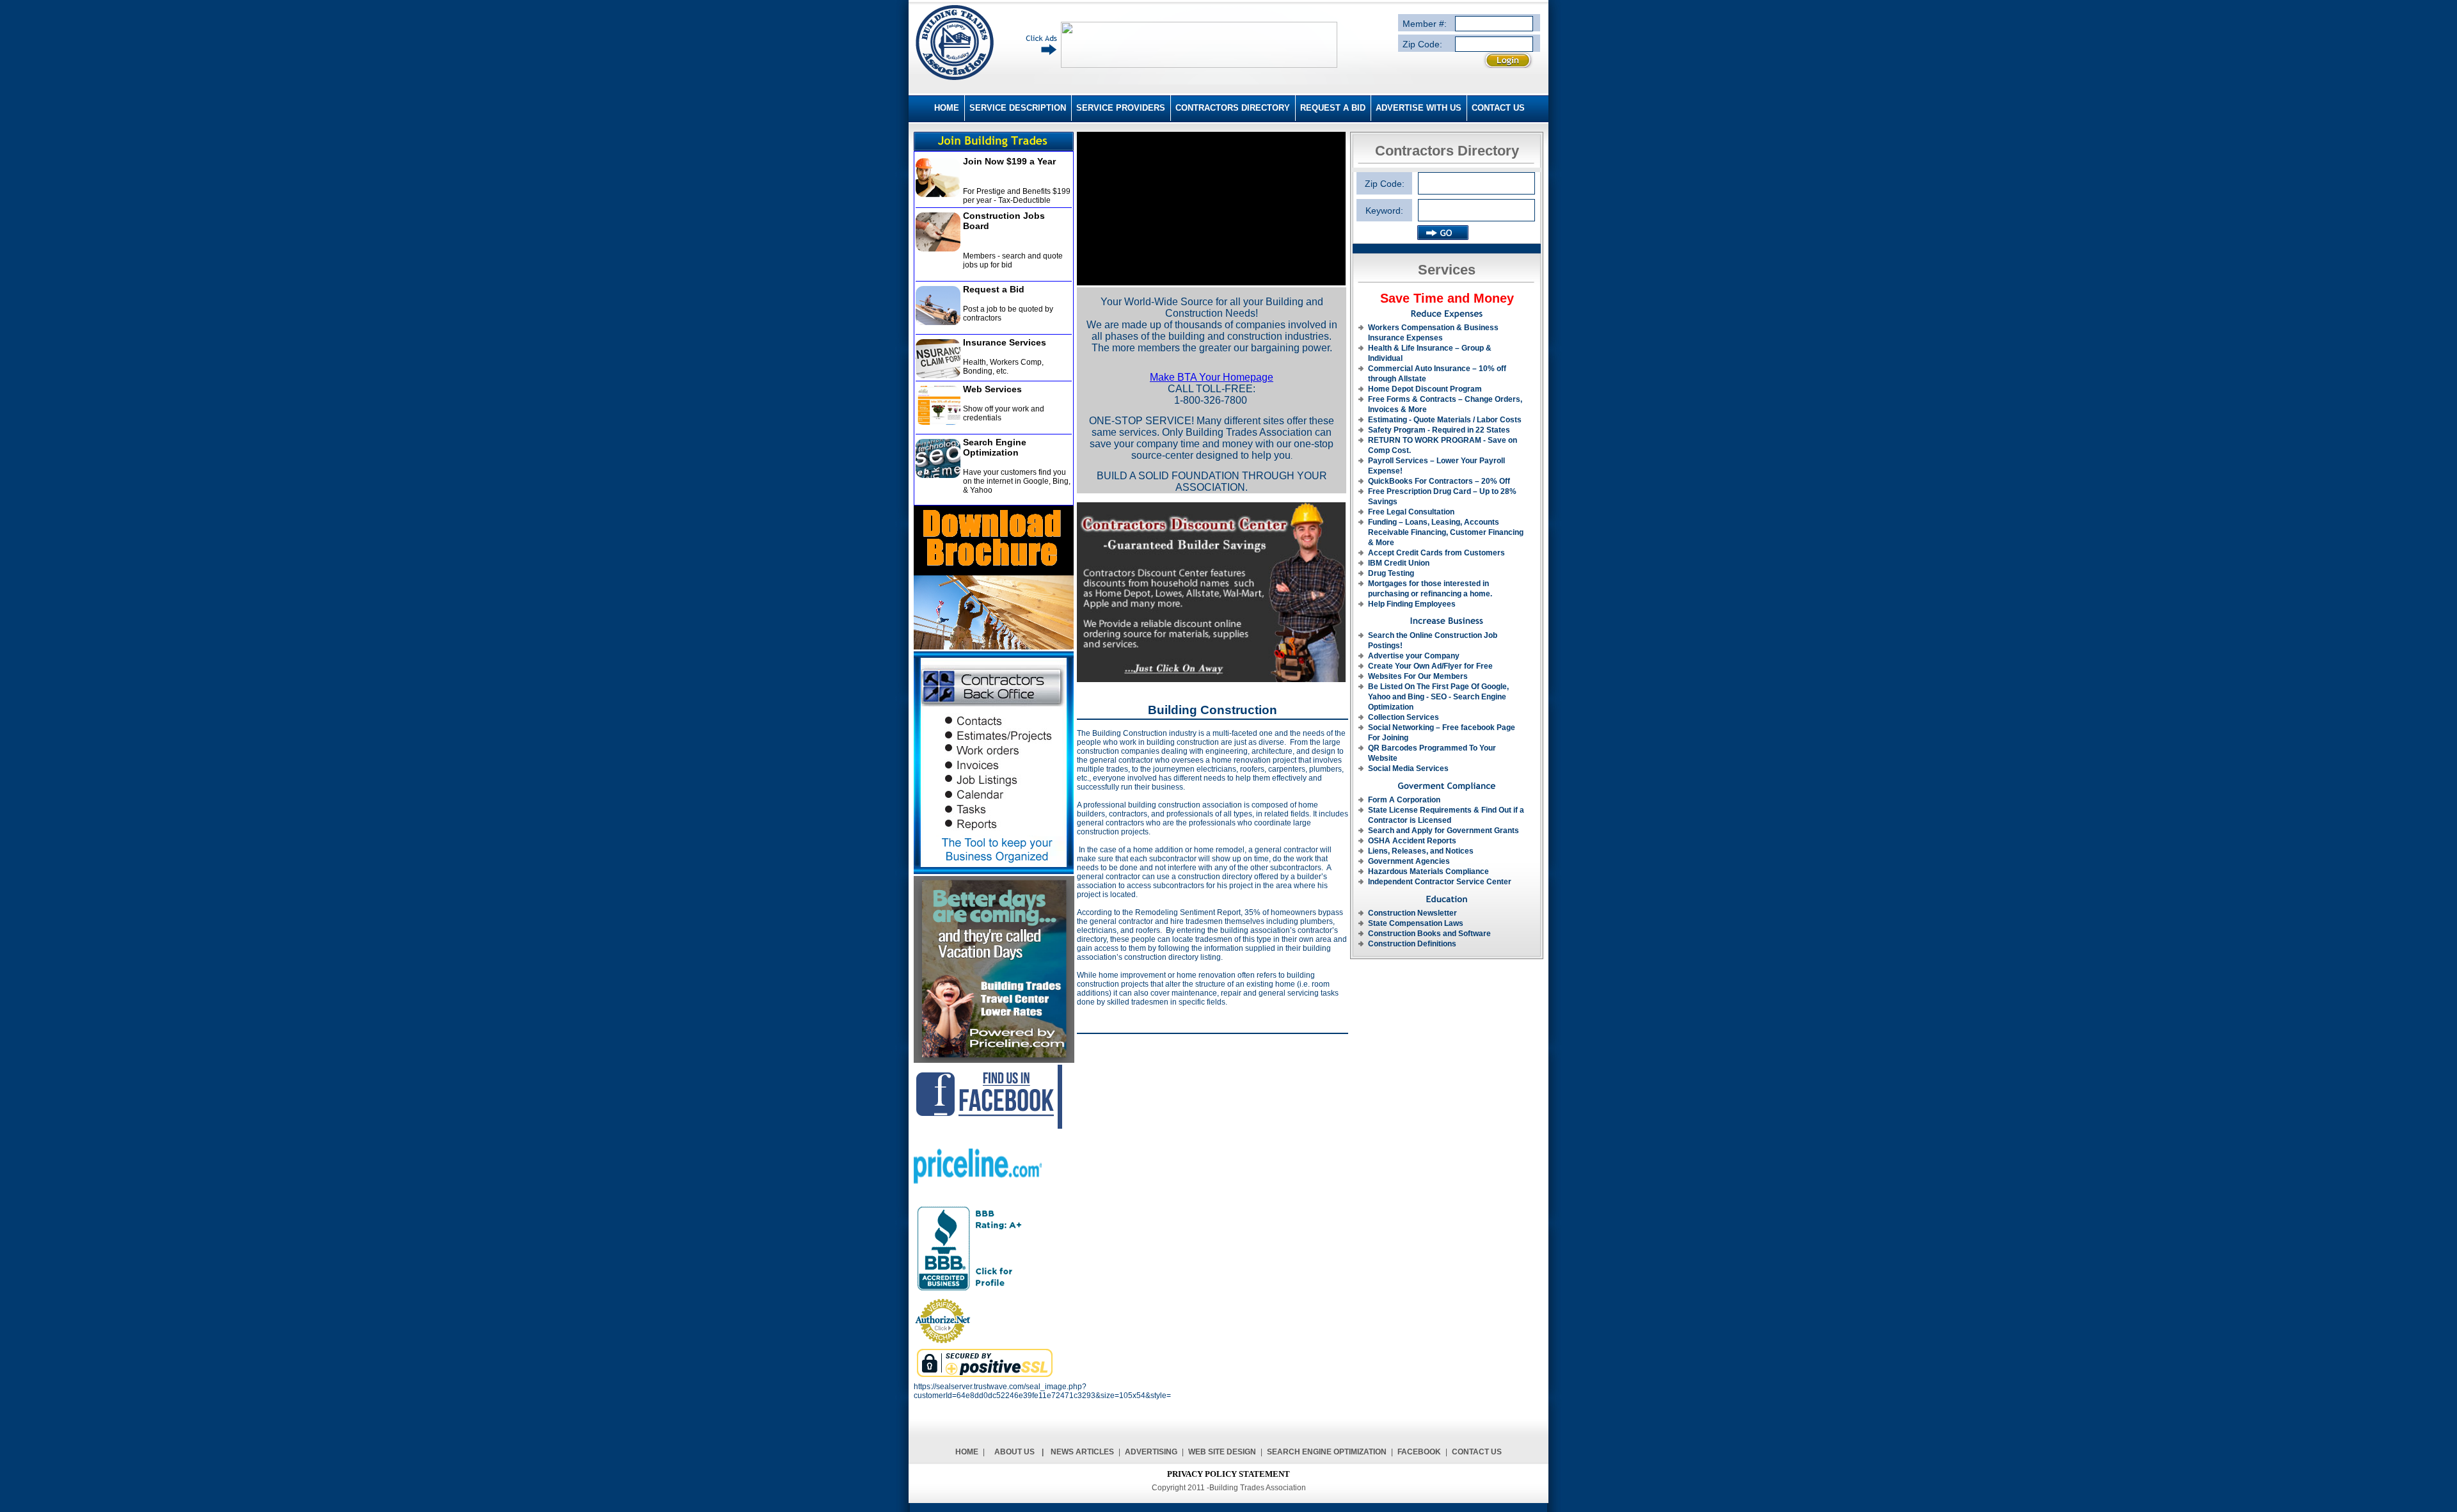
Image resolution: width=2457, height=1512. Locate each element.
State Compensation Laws (1416, 923)
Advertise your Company (1414, 656)
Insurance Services (1005, 342)
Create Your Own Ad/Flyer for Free (1430, 666)
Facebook (1419, 1452)
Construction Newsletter (1412, 913)
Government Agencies (1409, 861)
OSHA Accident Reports (1412, 841)
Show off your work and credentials (1004, 413)
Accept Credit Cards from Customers (1436, 553)
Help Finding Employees (1412, 604)
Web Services (992, 389)
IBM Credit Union (1399, 563)
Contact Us (1477, 1452)
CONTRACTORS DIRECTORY (1233, 108)
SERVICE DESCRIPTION (1018, 108)
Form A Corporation (1404, 800)
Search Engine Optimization (995, 447)
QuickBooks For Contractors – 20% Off (1439, 481)
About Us (1014, 1452)
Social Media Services (1408, 768)
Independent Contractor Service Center (1440, 882)
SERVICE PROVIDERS (1121, 108)
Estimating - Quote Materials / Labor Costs (1445, 420)
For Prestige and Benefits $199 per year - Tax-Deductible (1017, 196)
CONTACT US (1498, 108)
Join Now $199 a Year (1009, 161)
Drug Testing (1391, 573)
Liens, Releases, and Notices (1421, 851)
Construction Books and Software (1429, 934)
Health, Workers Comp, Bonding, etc (1003, 367)
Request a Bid (994, 289)
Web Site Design (1222, 1452)
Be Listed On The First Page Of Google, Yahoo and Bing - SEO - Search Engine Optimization (1438, 697)
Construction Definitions (1412, 944)
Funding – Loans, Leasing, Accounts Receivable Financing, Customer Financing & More (1446, 532)
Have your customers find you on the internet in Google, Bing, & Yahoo (1017, 481)
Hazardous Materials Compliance (1428, 871)
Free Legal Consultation (1411, 512)
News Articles (1082, 1452)
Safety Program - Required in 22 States (1439, 430)
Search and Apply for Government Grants (1443, 831)
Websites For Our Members (1418, 676)
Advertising (1151, 1452)
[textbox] (1476, 210)
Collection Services (1403, 717)
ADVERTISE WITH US (1419, 108)
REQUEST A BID (1333, 108)
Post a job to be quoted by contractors (1008, 314)
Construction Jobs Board (1004, 221)
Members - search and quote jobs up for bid (1013, 260)
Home (967, 1452)
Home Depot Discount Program (1425, 389)
